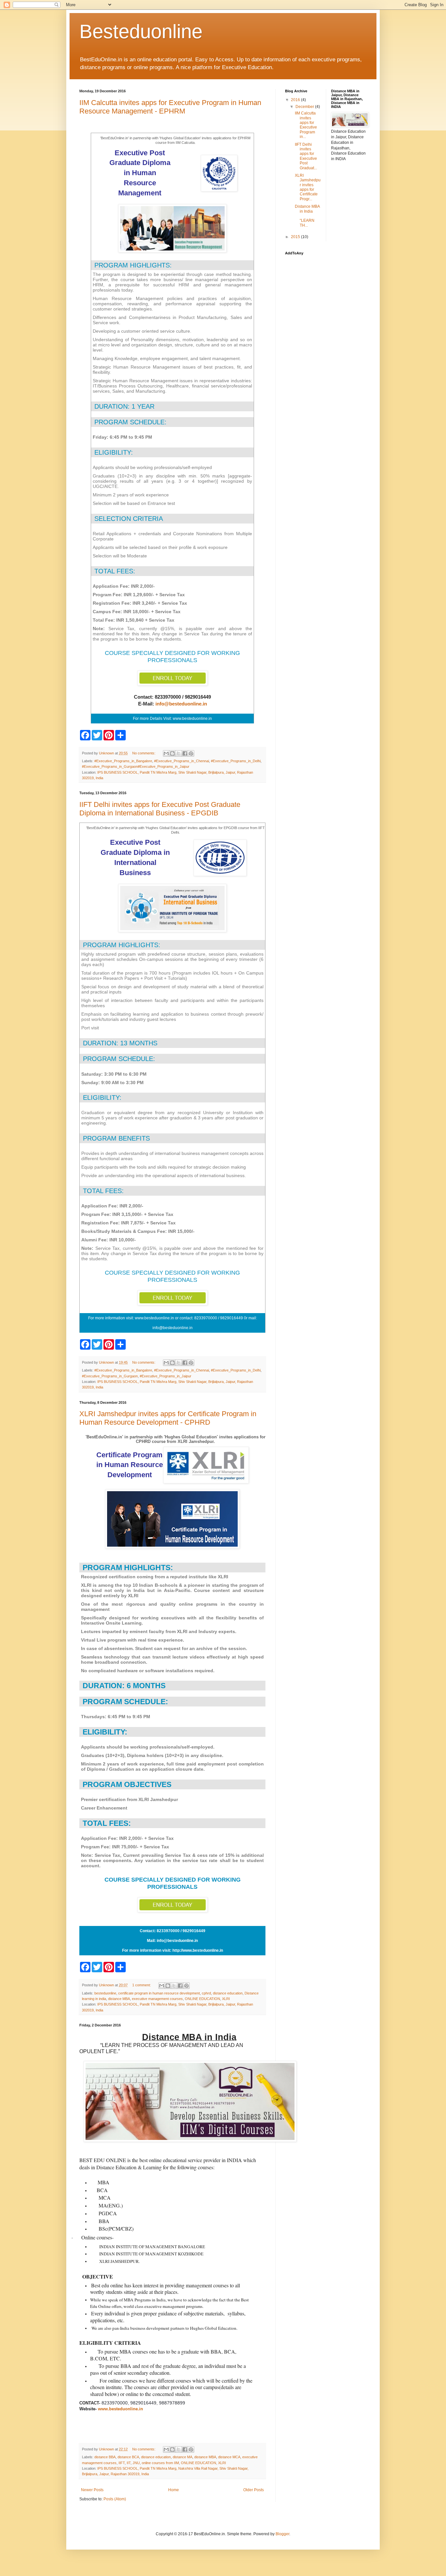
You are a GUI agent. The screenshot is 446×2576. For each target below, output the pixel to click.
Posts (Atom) (115, 2499)
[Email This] (166, 753)
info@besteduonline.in (181, 704)
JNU (136, 2463)
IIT (129, 2463)
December (305, 107)
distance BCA (128, 2457)
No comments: (144, 753)
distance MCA (229, 2457)
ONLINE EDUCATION (202, 1999)
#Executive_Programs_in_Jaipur (166, 1376)
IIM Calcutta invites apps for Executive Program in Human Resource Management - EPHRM (170, 107)
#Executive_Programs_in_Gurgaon (110, 1376)
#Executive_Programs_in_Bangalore (123, 761)
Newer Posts (92, 2490)
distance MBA (119, 1999)
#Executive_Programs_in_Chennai (182, 761)
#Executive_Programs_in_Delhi (236, 761)
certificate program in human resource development (159, 1993)
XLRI (226, 1999)
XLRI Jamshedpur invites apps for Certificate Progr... (308, 187)
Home (174, 2490)
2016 (296, 100)
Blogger (282, 2534)
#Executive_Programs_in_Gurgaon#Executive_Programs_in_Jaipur (136, 766)
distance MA (183, 2457)
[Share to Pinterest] (191, 753)
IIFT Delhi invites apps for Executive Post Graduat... (306, 156)
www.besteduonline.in (120, 2409)
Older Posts (254, 2490)
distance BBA (105, 2457)
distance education (228, 1993)
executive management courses (157, 1999)
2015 (296, 237)
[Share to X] (179, 753)
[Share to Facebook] (185, 753)
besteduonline (105, 1993)
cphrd (206, 1993)
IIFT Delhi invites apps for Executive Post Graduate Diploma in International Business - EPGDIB (160, 809)
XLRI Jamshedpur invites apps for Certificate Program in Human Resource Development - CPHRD (168, 1418)
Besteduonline (141, 31)
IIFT (122, 2463)
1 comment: (142, 1985)
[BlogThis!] (172, 753)
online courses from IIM (160, 2463)
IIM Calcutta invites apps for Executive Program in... (306, 125)
